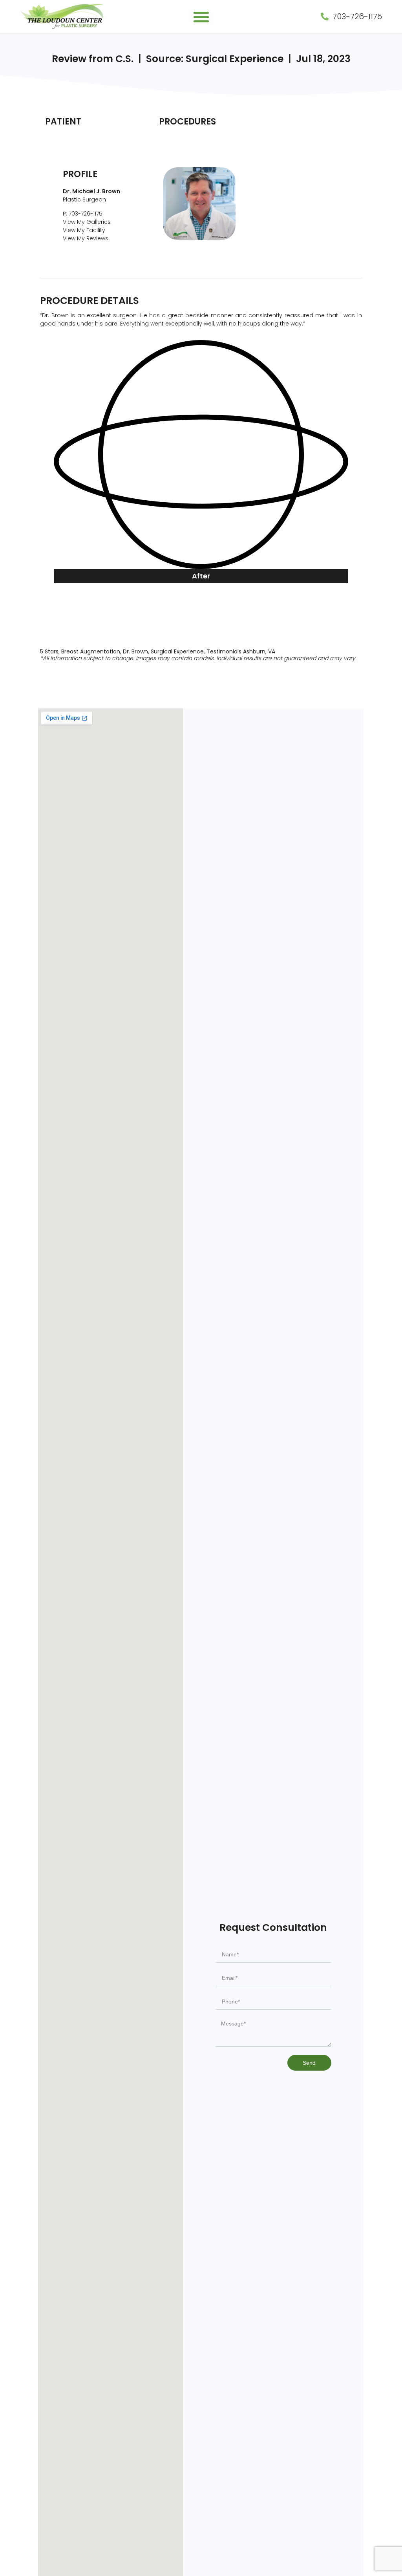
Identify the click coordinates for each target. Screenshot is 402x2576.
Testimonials (224, 651)
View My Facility (84, 230)
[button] (201, 17)
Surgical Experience (177, 651)
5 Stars (49, 651)
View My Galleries (87, 222)
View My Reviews (86, 238)
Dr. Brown (135, 651)
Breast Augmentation (91, 651)
